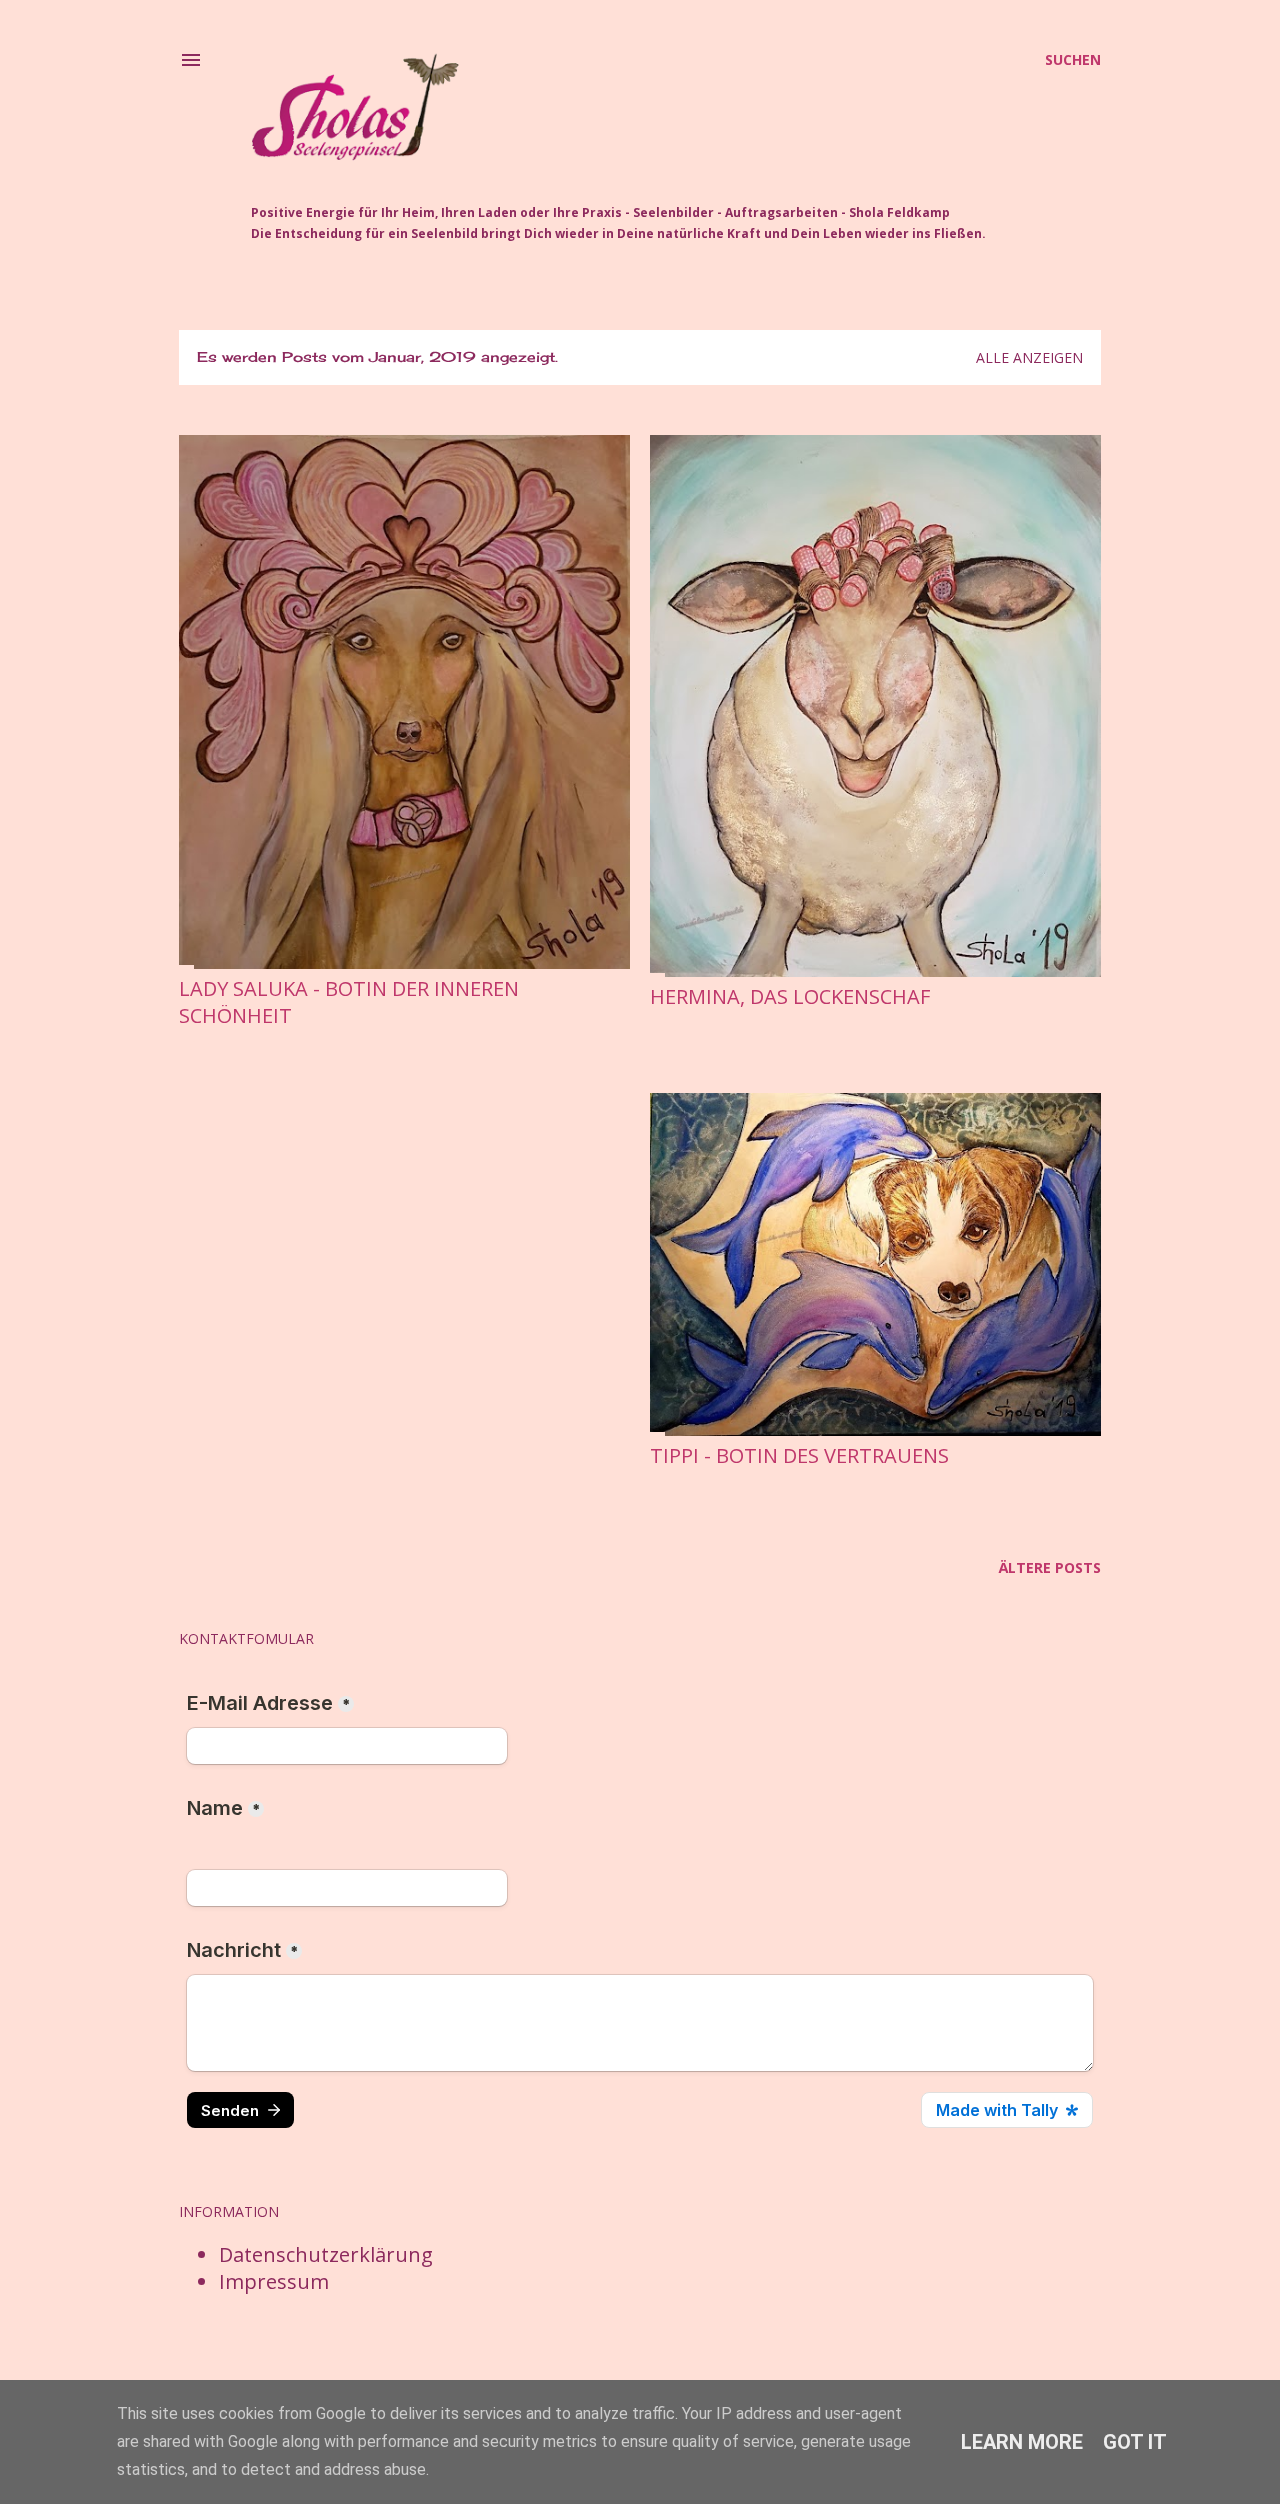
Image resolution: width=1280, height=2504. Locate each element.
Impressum (274, 2281)
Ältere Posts (1050, 1567)
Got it (1135, 2442)
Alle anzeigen (1029, 357)
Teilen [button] (196, 1045)
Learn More (1022, 2442)
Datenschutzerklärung (326, 2254)
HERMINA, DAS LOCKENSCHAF (790, 996)
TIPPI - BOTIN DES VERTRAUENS (799, 1455)
